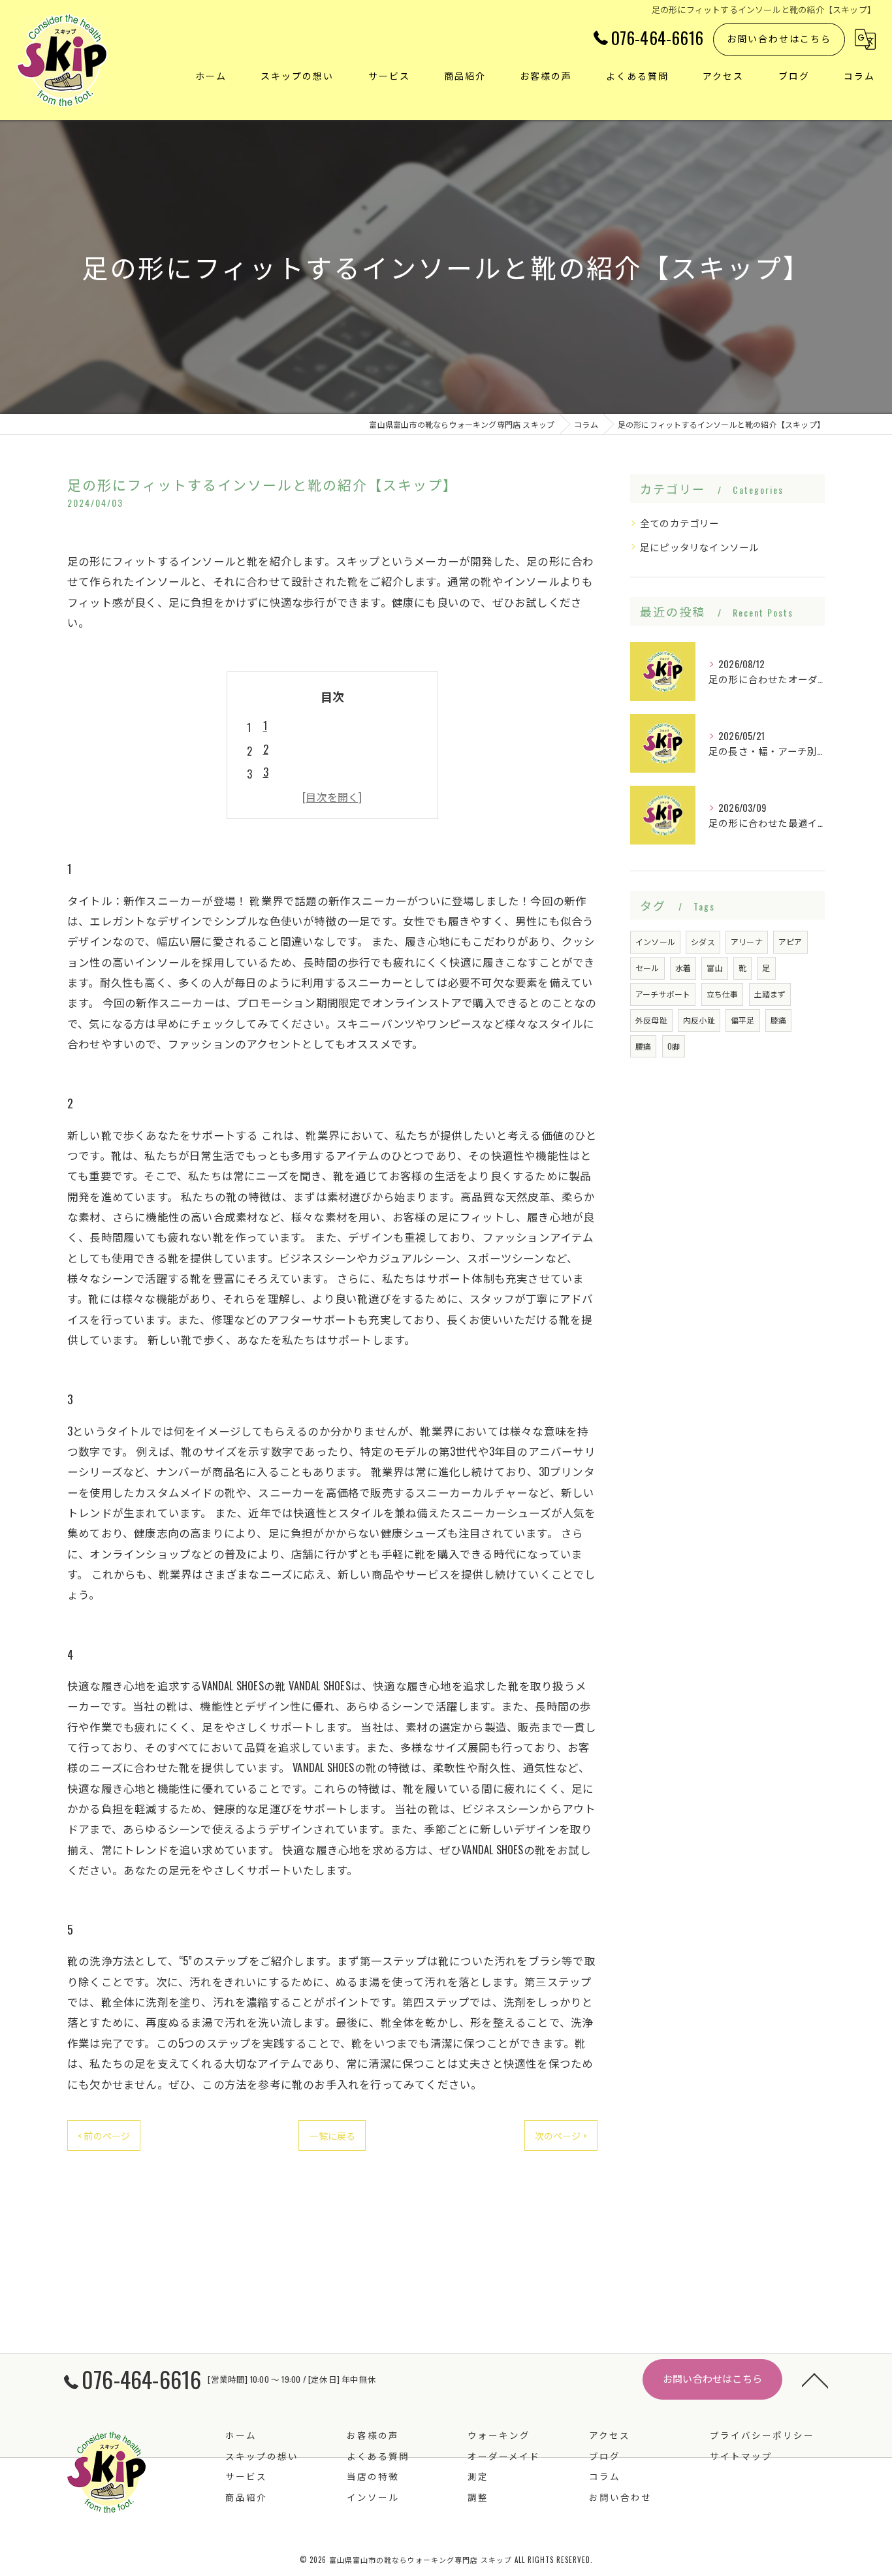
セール (647, 968)
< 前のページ (104, 2135)
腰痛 (643, 1046)
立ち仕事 (723, 994)
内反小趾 (699, 1020)
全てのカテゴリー (680, 523)
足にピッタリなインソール (699, 547)
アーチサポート (663, 994)
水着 (683, 968)
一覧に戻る (332, 2135)
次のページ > (561, 2135)
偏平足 (743, 1020)
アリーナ (747, 942)
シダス (703, 942)
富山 (714, 968)
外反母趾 (651, 1020)
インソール (655, 942)
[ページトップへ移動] (815, 2379)
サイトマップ (741, 2456)
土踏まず (770, 994)
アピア (790, 942)
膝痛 (778, 1020)
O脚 (674, 1046)
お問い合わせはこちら (779, 38)
